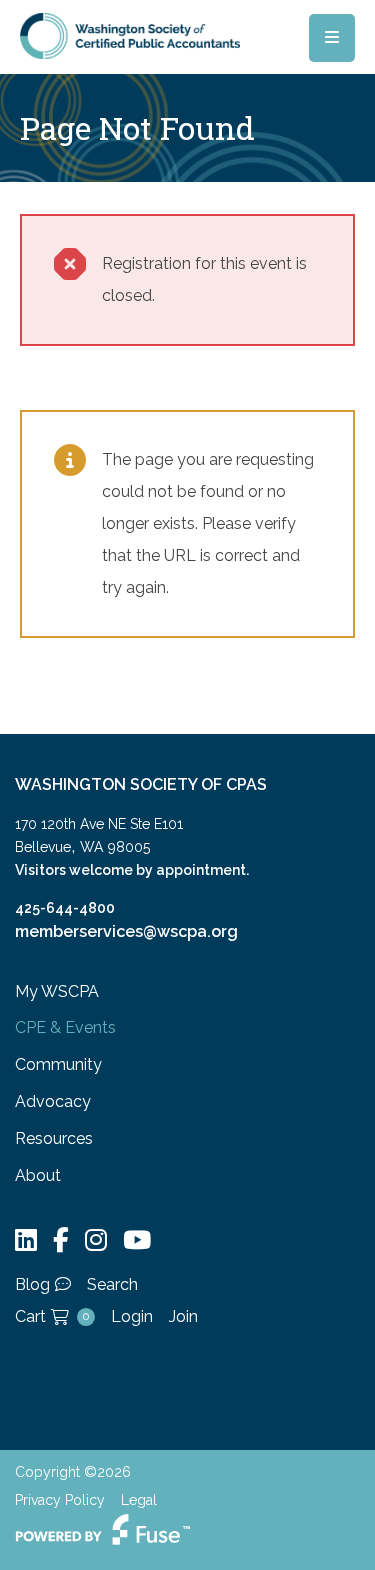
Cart (52, 1316)
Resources (54, 1138)
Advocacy (53, 1101)
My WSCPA (57, 991)
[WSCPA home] (130, 34)
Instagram (96, 1240)
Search (112, 1284)
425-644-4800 (65, 908)
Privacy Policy (60, 1500)
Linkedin (26, 1240)
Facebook (61, 1240)
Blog (32, 1284)
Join (183, 1316)
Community (58, 1064)
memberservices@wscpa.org (126, 931)
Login (132, 1316)
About (38, 1175)
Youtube (137, 1240)
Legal (139, 1500)
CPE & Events (65, 1027)
